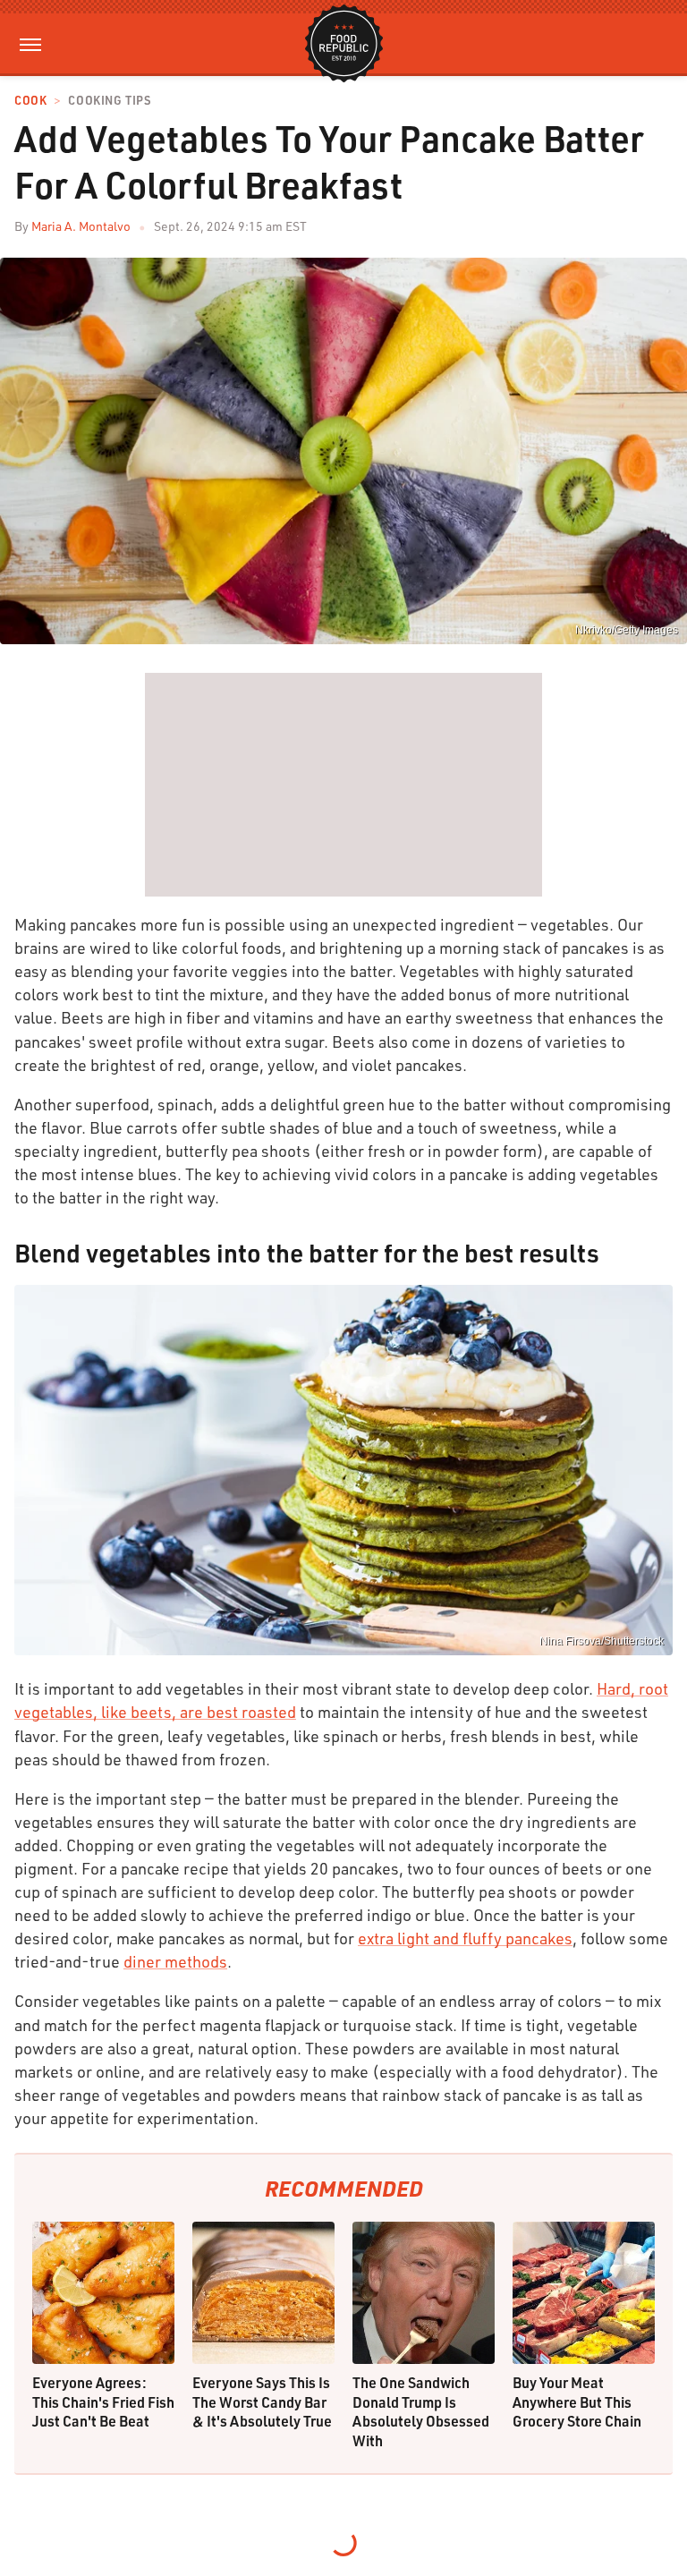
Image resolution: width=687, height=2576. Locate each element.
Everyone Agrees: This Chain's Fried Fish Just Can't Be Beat (103, 2402)
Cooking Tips (109, 101)
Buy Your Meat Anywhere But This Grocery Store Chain (577, 2402)
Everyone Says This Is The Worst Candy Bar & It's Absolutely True (262, 2402)
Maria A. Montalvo (81, 226)
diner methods (175, 1961)
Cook (30, 101)
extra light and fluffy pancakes (465, 1938)
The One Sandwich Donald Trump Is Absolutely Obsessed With (421, 2411)
